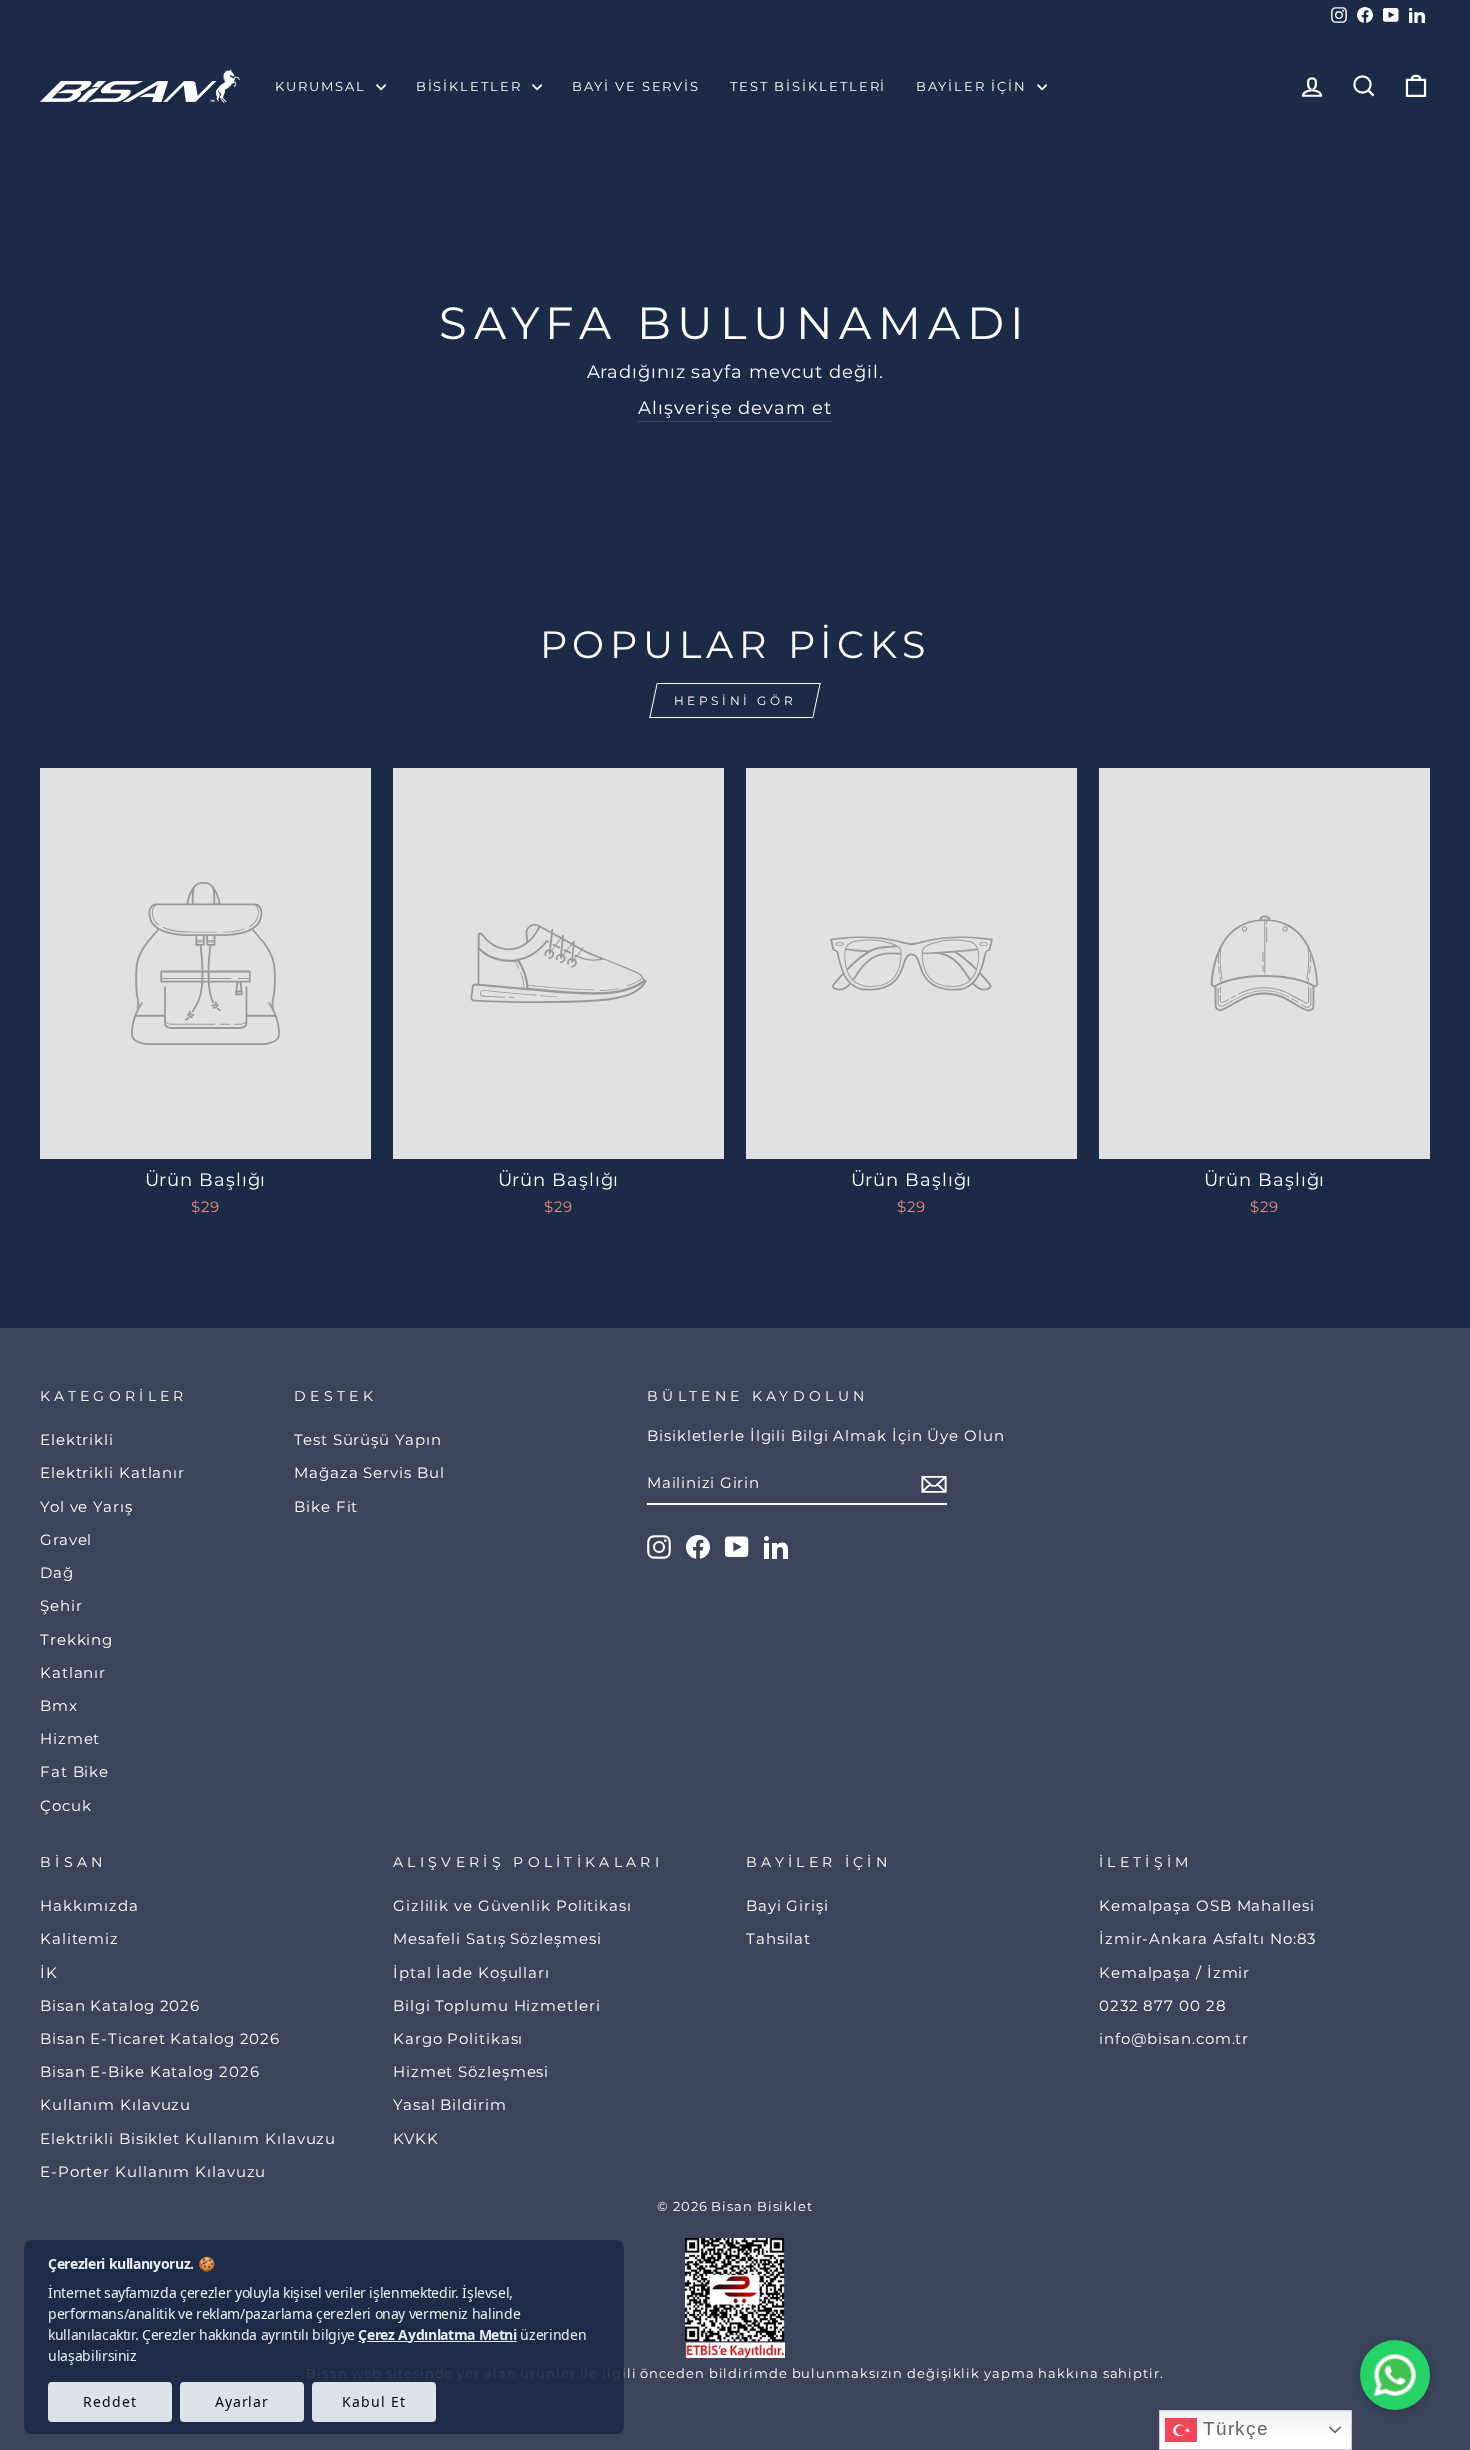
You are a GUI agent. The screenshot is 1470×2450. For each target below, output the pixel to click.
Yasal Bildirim (450, 2104)
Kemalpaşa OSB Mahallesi (1207, 1905)
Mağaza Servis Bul (369, 1472)
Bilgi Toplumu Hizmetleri (497, 2005)
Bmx (59, 1705)
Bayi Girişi (787, 1905)
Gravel (66, 1539)
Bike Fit (326, 1506)
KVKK (416, 2138)
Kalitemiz (79, 1938)
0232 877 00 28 (1163, 2005)
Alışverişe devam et (734, 408)
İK (49, 1972)
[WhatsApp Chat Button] (1395, 2375)
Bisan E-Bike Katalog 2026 (150, 2071)
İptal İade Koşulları (471, 1972)
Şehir (61, 1605)
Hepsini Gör (735, 700)
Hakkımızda (89, 1905)
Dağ (57, 1572)
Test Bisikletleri (808, 86)
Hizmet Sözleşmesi (471, 2071)
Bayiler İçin (973, 86)
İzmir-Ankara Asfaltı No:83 (1207, 1938)
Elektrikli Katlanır (112, 1472)
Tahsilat (778, 1938)
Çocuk (66, 1805)
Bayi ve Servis (636, 86)
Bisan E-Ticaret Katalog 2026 (160, 2038)
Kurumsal (323, 86)
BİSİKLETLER (471, 86)
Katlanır (73, 1672)
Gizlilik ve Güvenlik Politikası (512, 1905)
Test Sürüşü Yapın (367, 1439)
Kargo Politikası (458, 2038)
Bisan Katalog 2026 (120, 2005)
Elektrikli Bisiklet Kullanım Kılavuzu (188, 2138)
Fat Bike (74, 1771)
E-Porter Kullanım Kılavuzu (153, 2171)
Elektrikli (77, 1439)
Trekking (76, 1639)
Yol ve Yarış (86, 1506)
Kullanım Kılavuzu (115, 2104)
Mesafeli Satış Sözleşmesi (497, 1938)
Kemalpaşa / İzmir (1174, 1972)
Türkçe (1232, 2428)
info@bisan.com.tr (1174, 2038)
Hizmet (70, 1738)
